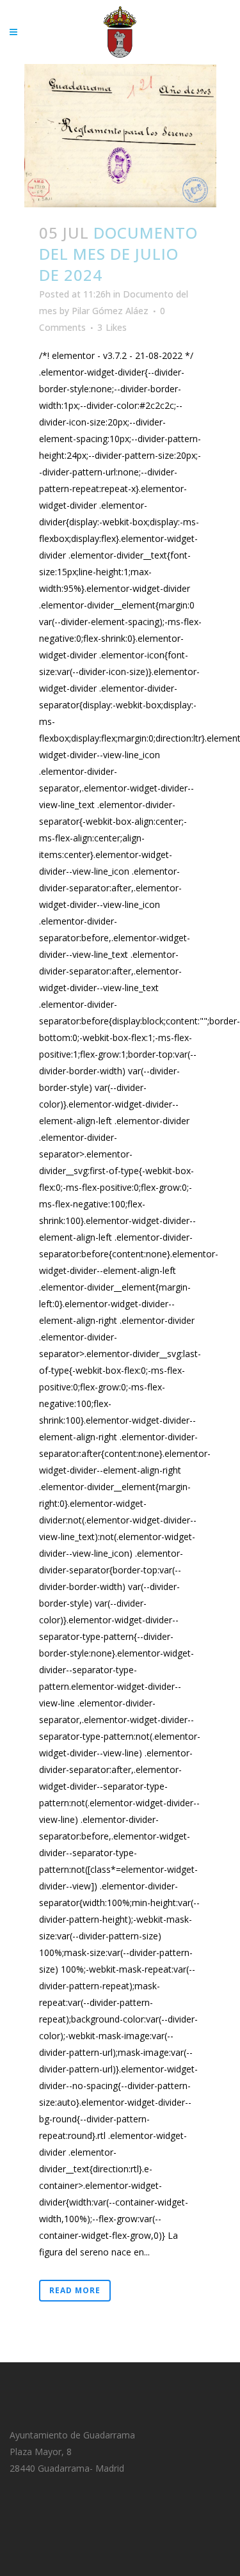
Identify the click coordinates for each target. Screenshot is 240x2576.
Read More (75, 2290)
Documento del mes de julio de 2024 (118, 254)
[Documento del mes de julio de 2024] (120, 136)
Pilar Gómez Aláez (110, 311)
